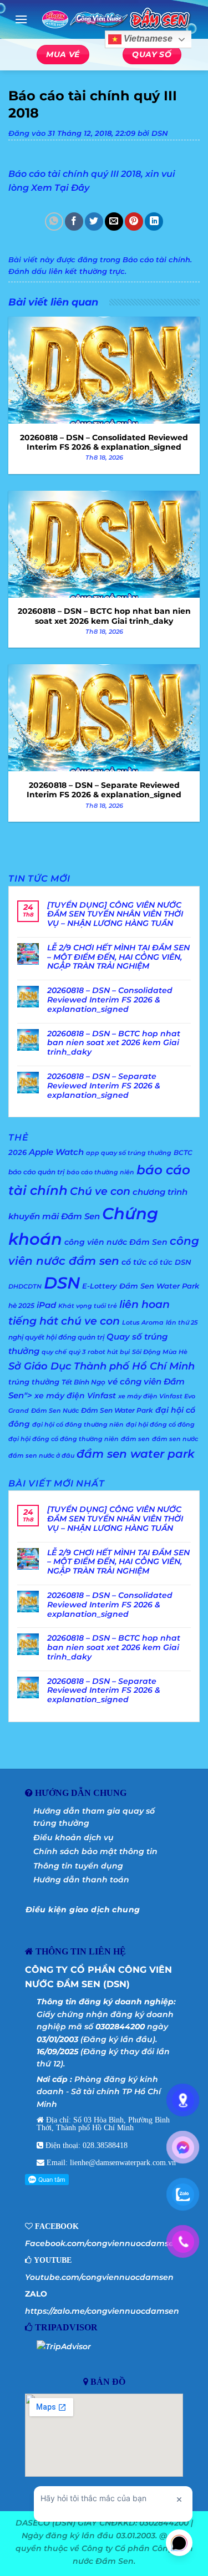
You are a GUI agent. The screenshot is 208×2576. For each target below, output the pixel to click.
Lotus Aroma (143, 1323)
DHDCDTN (25, 1287)
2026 (17, 1152)
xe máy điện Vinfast (75, 1396)
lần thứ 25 (182, 1323)
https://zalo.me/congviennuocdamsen (102, 2311)
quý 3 (77, 1352)
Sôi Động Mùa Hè (160, 1352)
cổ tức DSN (170, 1262)
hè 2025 (21, 1305)
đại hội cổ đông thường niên (78, 1425)
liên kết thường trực (87, 271)
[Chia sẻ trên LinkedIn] (154, 222)
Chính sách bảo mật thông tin (95, 1851)
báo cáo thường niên (100, 1172)
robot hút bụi (109, 1352)
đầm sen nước (175, 1439)
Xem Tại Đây (60, 188)
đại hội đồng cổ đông (160, 1425)
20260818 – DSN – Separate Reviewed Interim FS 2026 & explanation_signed (104, 1086)
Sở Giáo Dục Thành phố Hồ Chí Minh (102, 1366)
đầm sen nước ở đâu (41, 1456)
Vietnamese (147, 39)
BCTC (183, 1152)
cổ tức (134, 1262)
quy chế (54, 1352)
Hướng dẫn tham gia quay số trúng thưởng (94, 1817)
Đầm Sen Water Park (117, 1410)
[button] (21, 19)
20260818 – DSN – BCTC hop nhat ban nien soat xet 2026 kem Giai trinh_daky (114, 1043)
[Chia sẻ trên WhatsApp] (54, 222)
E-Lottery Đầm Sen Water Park (141, 1286)
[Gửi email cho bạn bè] (114, 222)
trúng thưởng (34, 1382)
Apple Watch (56, 1152)
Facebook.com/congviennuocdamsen (102, 2243)
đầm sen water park (136, 1454)
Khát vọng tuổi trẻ (88, 1306)
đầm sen (135, 1439)
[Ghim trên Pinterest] (134, 222)
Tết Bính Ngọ (83, 1382)
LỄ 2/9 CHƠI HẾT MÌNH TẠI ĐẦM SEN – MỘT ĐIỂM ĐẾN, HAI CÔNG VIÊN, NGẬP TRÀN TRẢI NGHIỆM (118, 957)
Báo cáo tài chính (156, 260)
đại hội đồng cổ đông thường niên (64, 1439)
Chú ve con (100, 1191)
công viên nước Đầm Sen (116, 1242)
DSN (160, 133)
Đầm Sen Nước (55, 1411)
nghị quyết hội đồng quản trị (56, 1337)
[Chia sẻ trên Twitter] (94, 222)
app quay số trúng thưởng (129, 1153)
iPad (46, 1305)
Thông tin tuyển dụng (78, 1866)
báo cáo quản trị (36, 1172)
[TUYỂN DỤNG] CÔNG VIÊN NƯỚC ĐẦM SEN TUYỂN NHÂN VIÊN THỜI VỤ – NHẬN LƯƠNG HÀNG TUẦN (115, 914)
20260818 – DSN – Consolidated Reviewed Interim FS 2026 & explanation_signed (110, 1000)
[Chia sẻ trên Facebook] (74, 222)
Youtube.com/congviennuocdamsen (99, 2277)
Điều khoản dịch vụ (73, 1837)
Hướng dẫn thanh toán (81, 1880)
